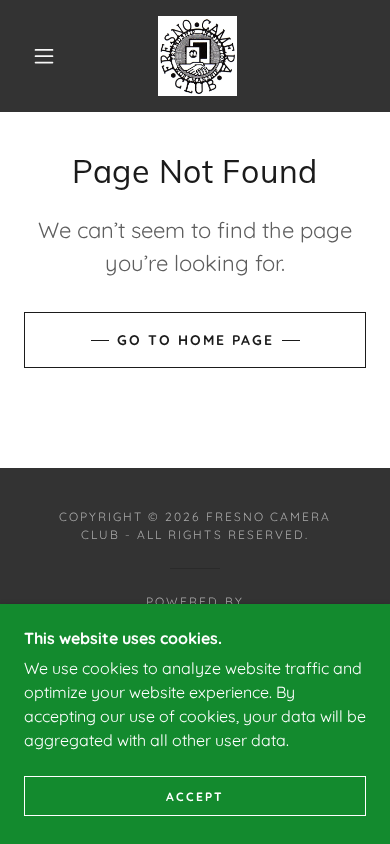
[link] (197, 56)
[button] (44, 56)
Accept (195, 796)
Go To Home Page (195, 340)
